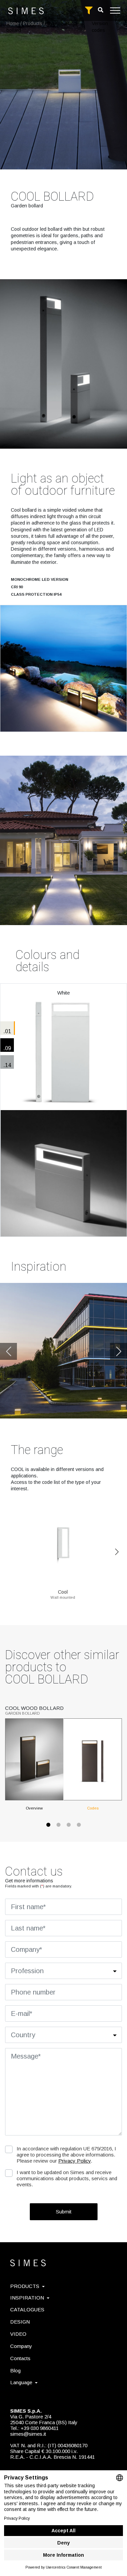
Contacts (20, 2358)
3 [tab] (69, 1828)
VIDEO (18, 2334)
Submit (64, 2212)
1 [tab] (48, 1828)
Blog (15, 2370)
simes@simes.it (28, 2434)
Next (119, 1351)
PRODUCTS (25, 2286)
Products (33, 23)
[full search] (89, 11)
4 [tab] (79, 1828)
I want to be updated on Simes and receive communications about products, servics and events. (67, 2178)
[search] (101, 10)
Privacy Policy (75, 2161)
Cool (63, 1592)
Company (21, 2346)
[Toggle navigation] (115, 11)
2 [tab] (59, 1828)
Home (13, 23)
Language (21, 2382)
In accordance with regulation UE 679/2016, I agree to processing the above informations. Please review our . (66, 2155)
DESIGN (20, 2322)
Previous (8, 1351)
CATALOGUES (27, 2309)
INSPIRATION (27, 2298)
